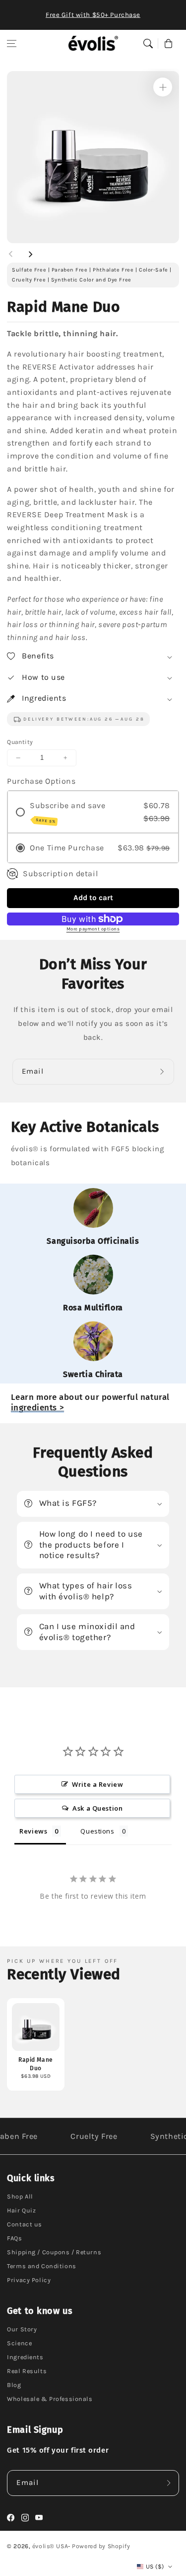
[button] (12, 43)
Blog (14, 2385)
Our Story (22, 2329)
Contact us (25, 2224)
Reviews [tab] (33, 1831)
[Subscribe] (164, 1072)
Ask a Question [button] (97, 1808)
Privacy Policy (29, 2280)
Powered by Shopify (101, 2546)
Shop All (20, 2196)
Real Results (27, 2371)
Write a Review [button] (97, 1784)
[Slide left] (11, 254)
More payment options (93, 929)
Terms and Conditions (41, 2266)
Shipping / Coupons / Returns (54, 2252)
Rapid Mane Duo (36, 2064)
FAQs (14, 2238)
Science (19, 2343)
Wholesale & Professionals (50, 2399)
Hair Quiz (21, 2210)
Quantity (20, 742)
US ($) (155, 2567)
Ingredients (25, 2357)
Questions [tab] (97, 1831)
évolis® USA (50, 2546)
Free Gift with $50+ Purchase (93, 15)
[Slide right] (30, 254)
